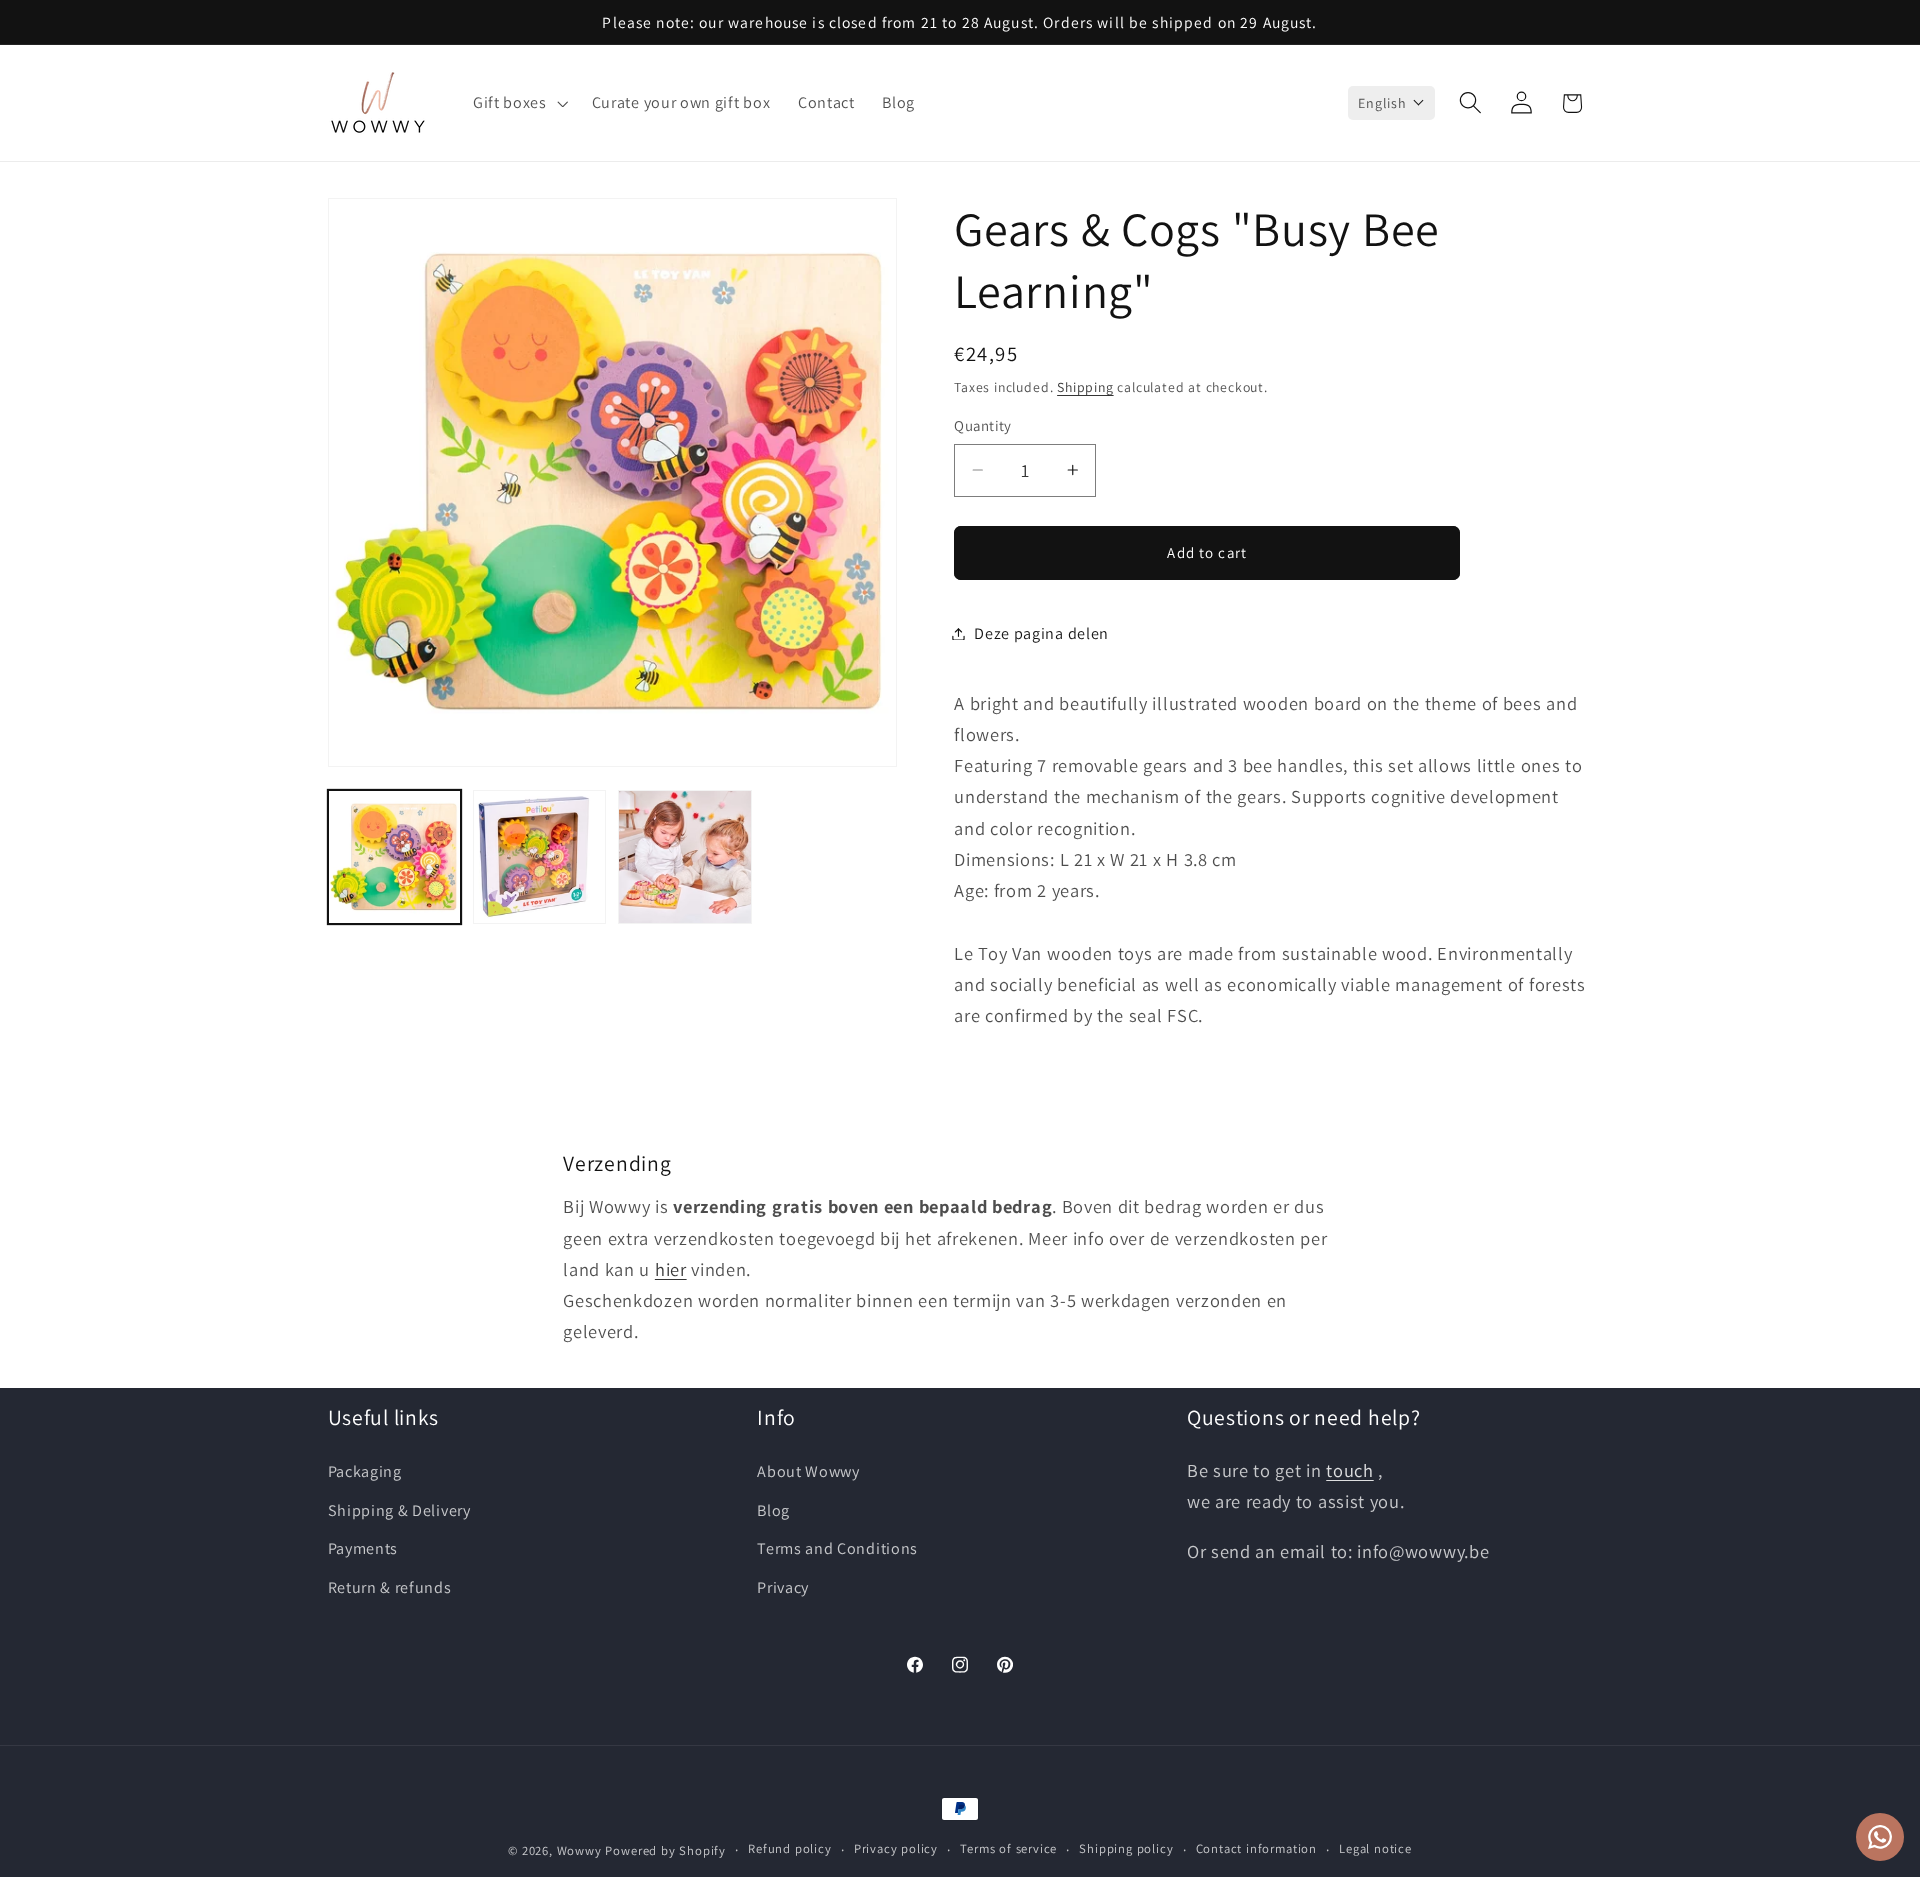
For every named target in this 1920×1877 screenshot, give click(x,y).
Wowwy (579, 1850)
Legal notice (1375, 1849)
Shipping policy (1126, 1849)
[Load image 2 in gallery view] (540, 857)
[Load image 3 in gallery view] (685, 857)
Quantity (983, 425)
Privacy (783, 1587)
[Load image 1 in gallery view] (395, 857)
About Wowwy (808, 1471)
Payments (363, 1549)
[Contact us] (1880, 1837)
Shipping (1085, 386)
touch (1349, 1470)
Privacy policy (896, 1849)
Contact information (1256, 1849)
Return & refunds (390, 1587)
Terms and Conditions (837, 1549)
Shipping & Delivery (399, 1510)
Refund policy (789, 1849)
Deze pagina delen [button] (1041, 633)
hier (671, 1268)
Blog (773, 1510)
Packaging (365, 1471)
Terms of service (1008, 1849)
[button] (518, 103)
